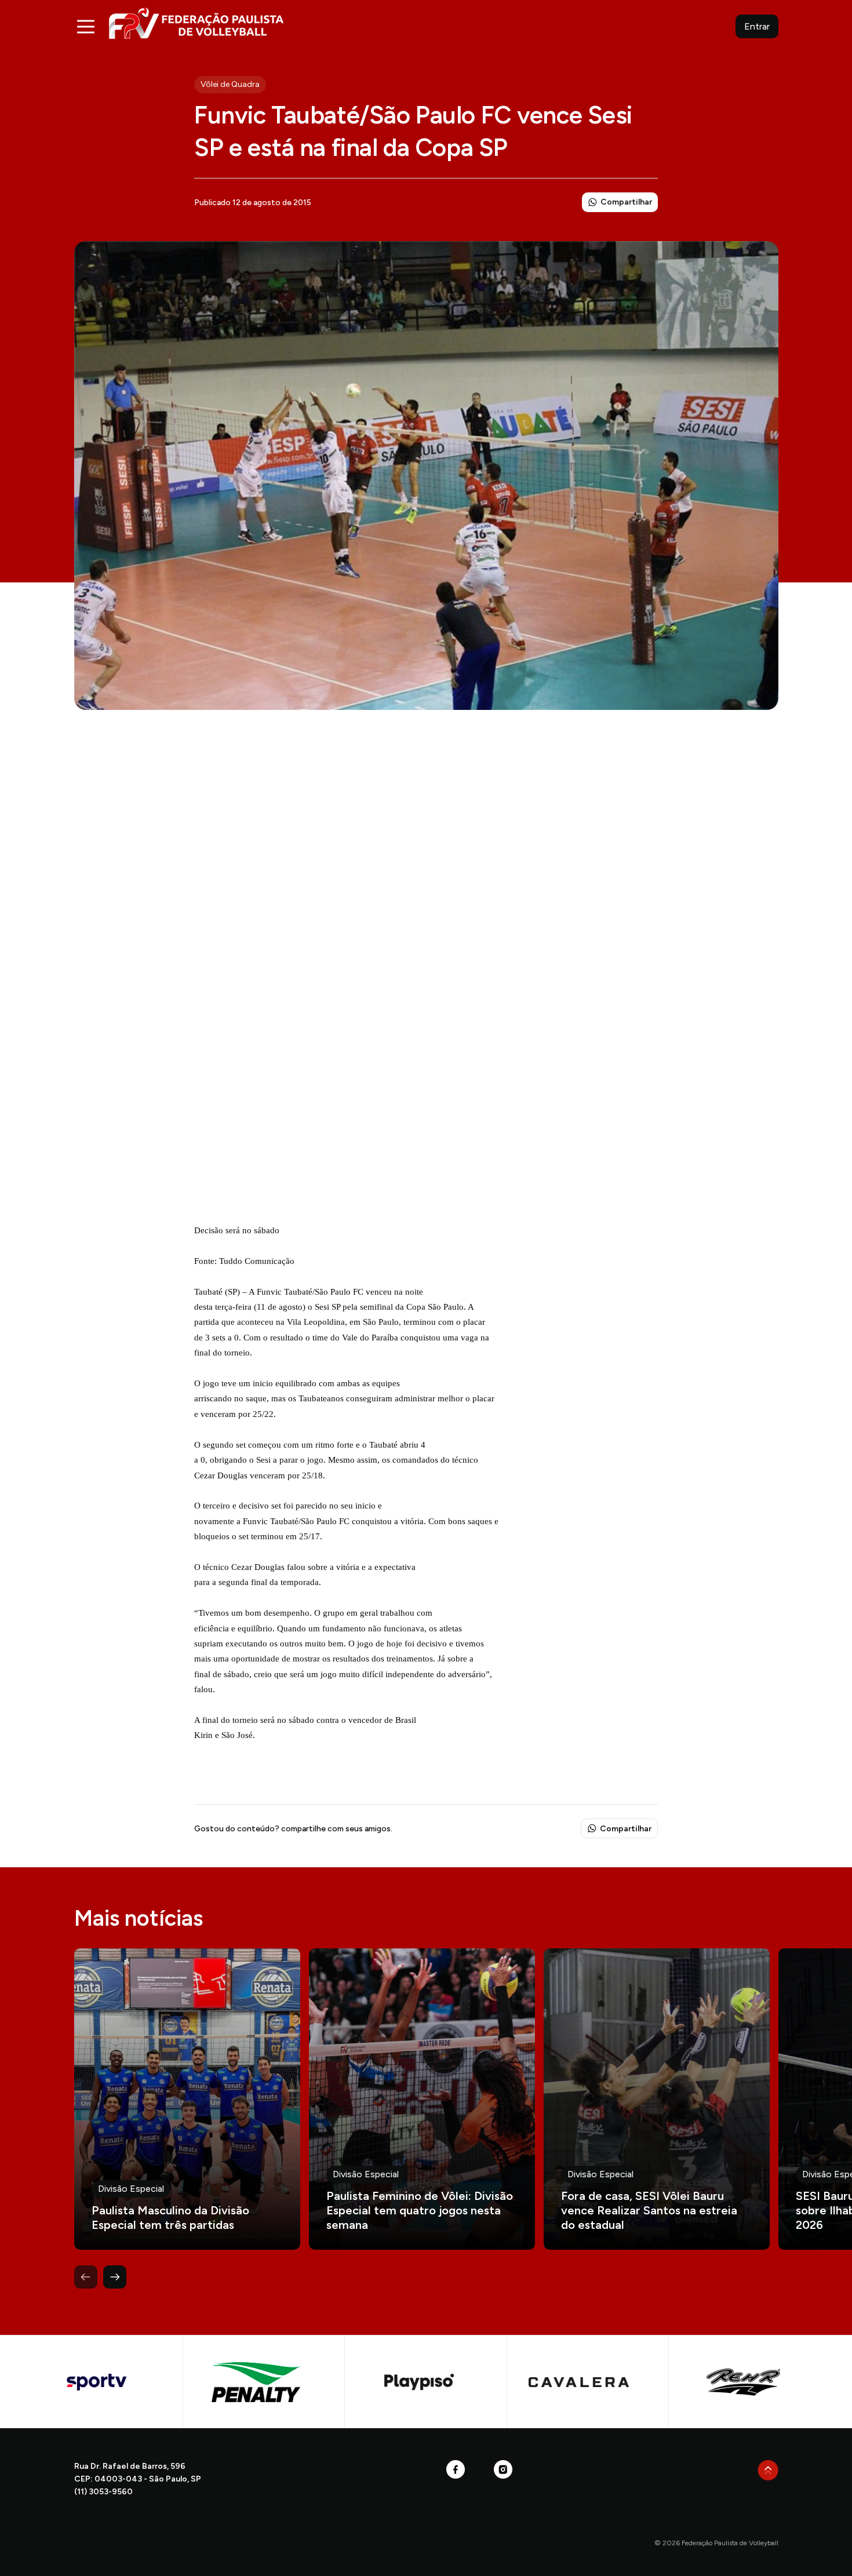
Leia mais (187, 2099)
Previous (86, 2277)
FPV (196, 23)
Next (115, 2277)
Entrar (757, 26)
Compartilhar (626, 202)
